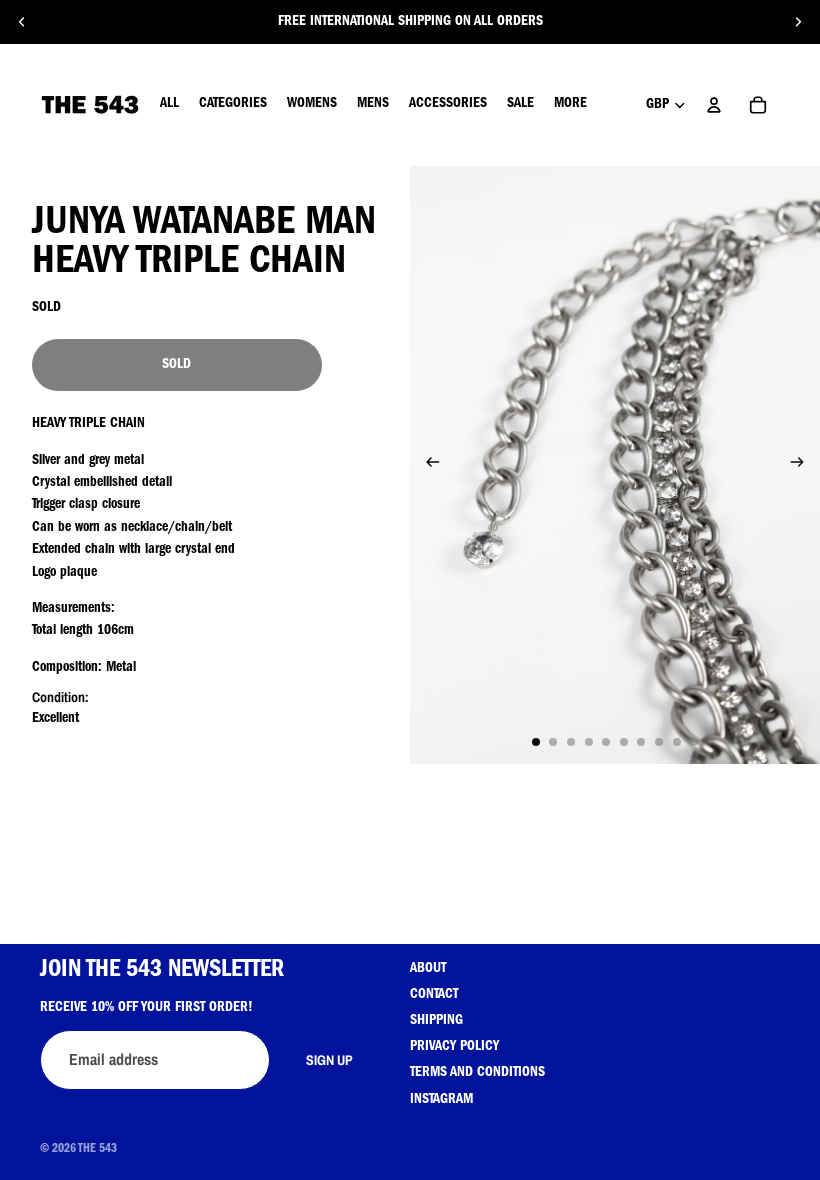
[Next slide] (798, 22)
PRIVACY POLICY (454, 1047)
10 (694, 742)
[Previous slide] (22, 22)
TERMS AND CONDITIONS (477, 1073)
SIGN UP (329, 1060)
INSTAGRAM (441, 1100)
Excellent (55, 719)
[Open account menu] (714, 105)
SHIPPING (436, 1021)
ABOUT (428, 969)
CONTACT (434, 995)
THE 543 (97, 1150)
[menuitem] (570, 105)
